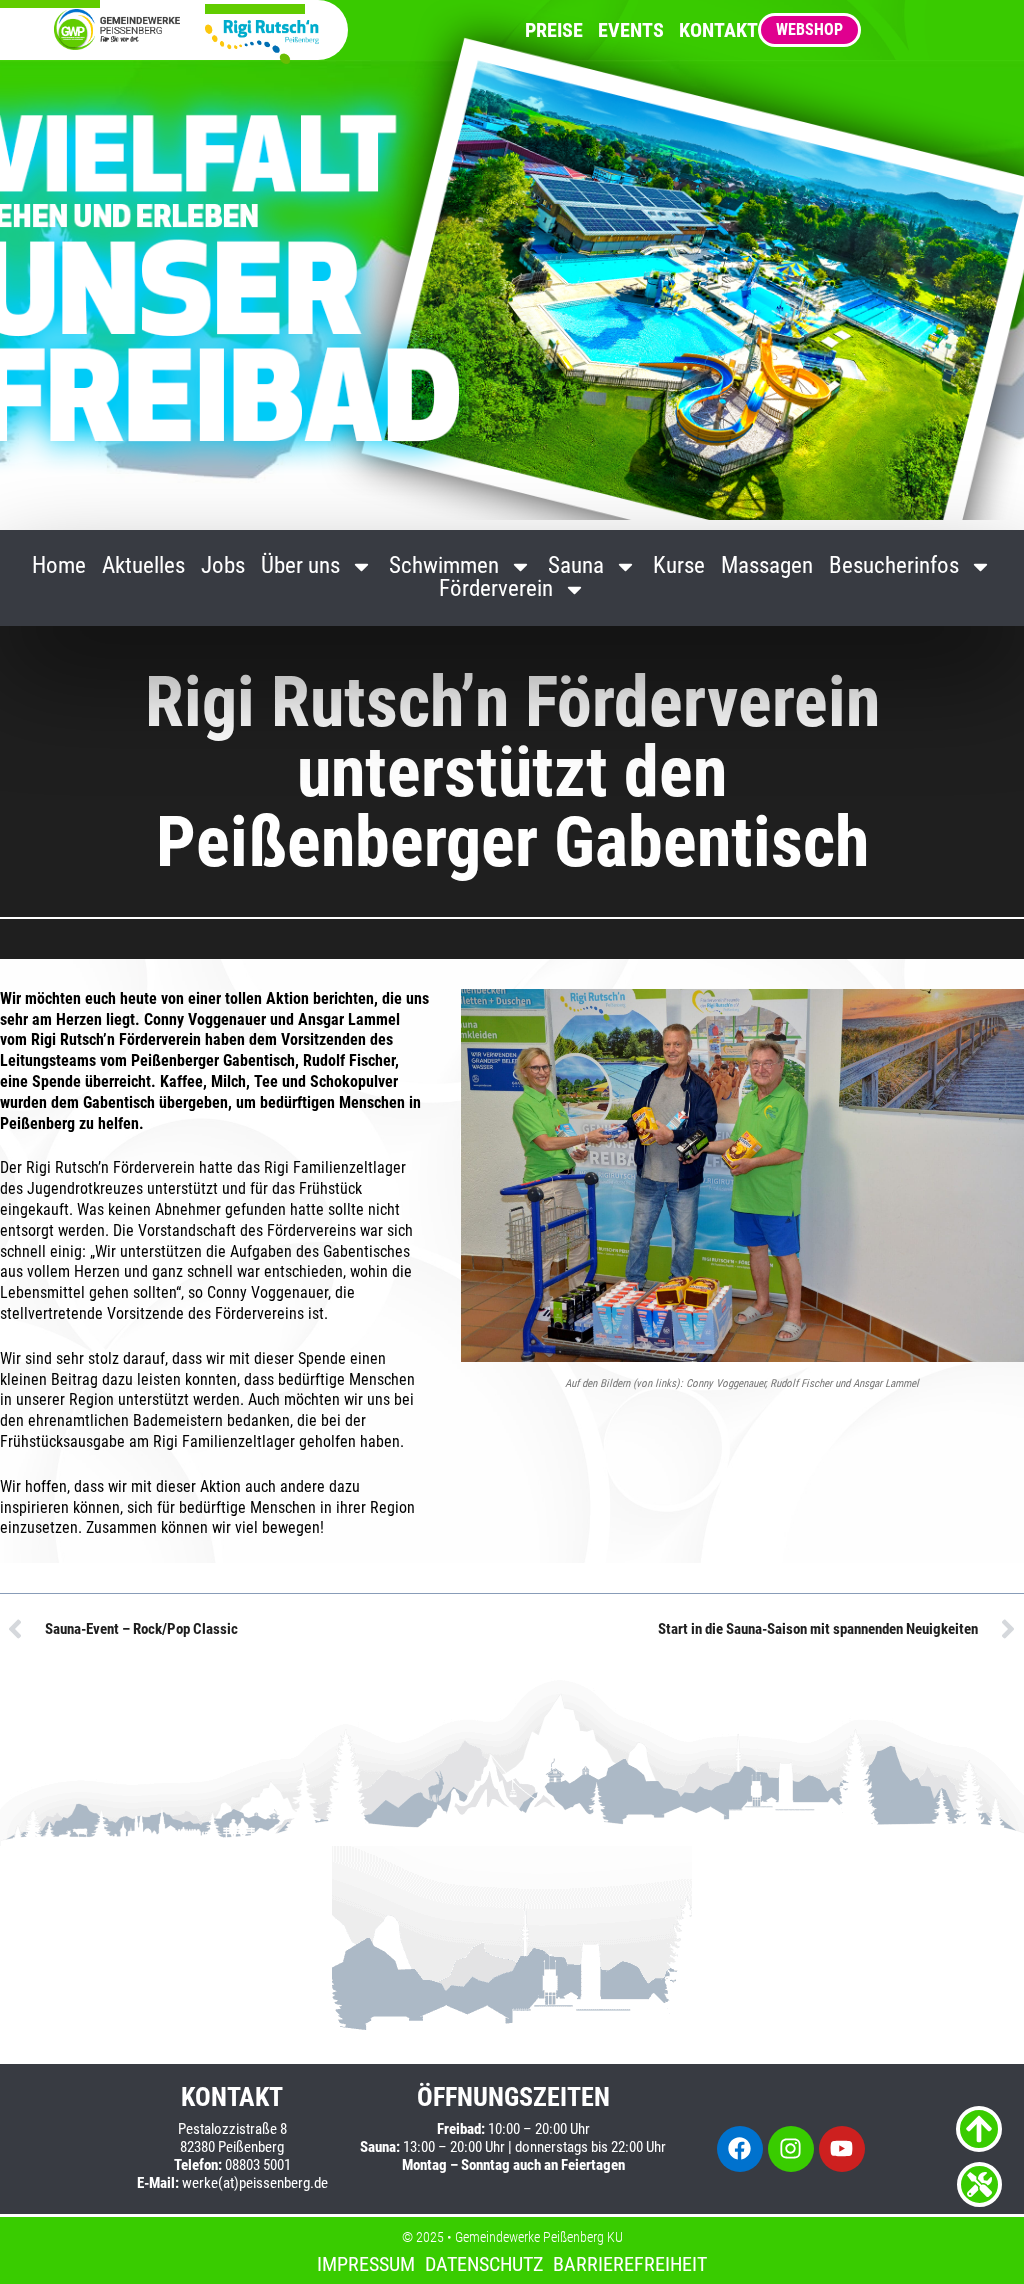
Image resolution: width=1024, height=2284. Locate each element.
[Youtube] (842, 2149)
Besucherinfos (894, 566)
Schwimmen (444, 566)
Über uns (300, 566)
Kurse (679, 566)
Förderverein (496, 589)
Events (631, 30)
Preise (554, 30)
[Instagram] (791, 2149)
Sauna (576, 566)
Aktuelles (143, 566)
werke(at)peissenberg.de (255, 2183)
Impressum (366, 2264)
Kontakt (718, 30)
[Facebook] (740, 2149)
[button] (980, 2240)
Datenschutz (484, 2264)
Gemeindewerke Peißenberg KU (539, 2237)
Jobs (223, 566)
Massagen (767, 566)
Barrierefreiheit (630, 2264)
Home (59, 566)
